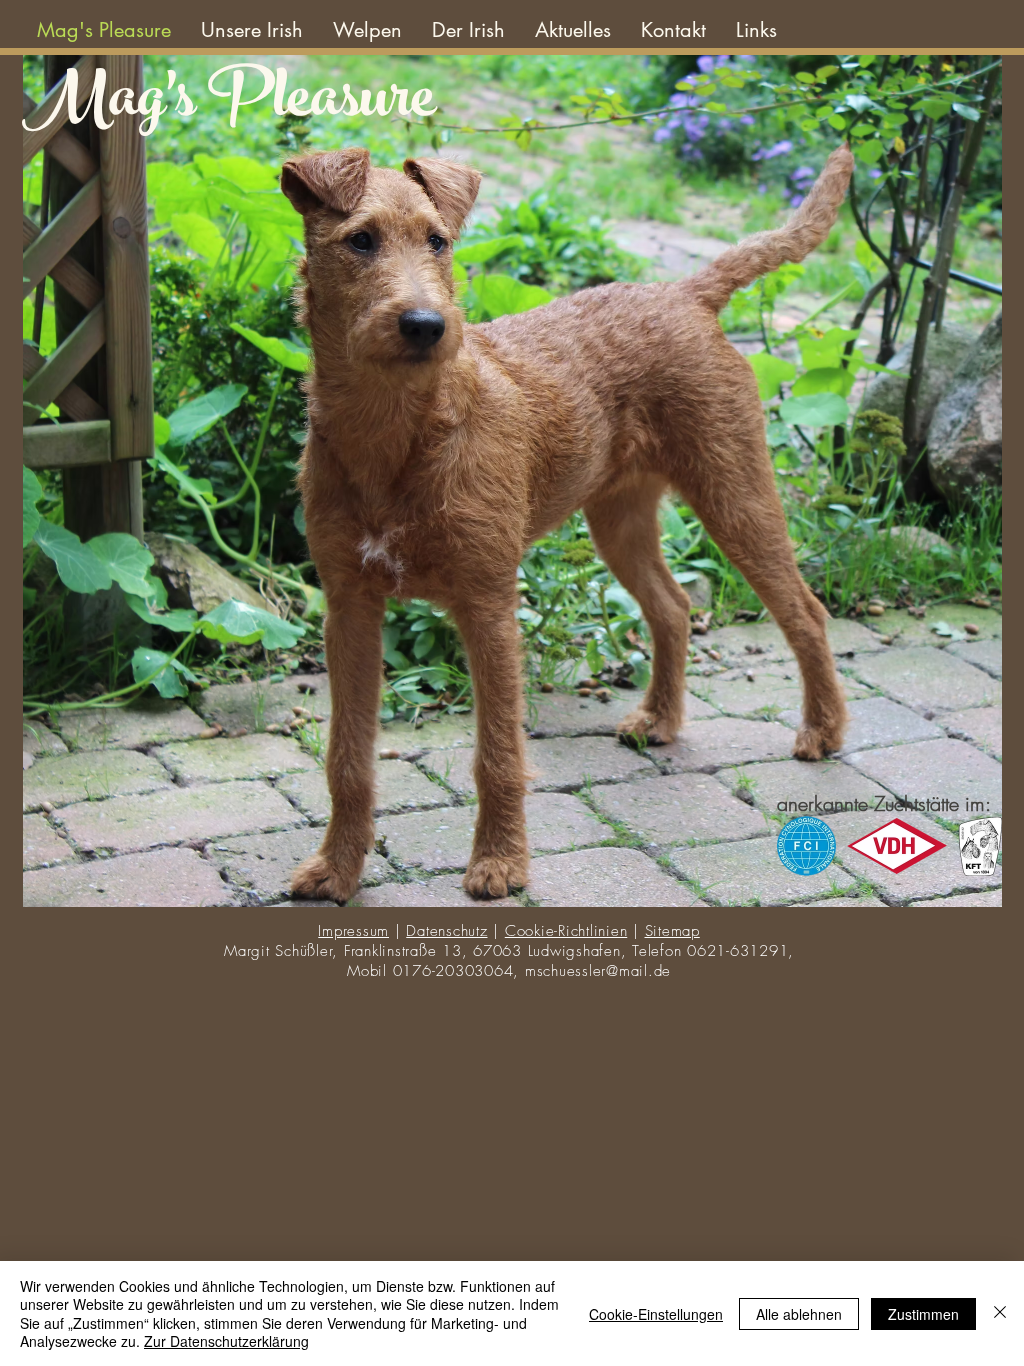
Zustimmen (923, 1314)
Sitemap (672, 931)
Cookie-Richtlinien (566, 931)
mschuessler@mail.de (598, 971)
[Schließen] (1000, 1313)
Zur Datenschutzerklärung (226, 1341)
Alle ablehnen (799, 1314)
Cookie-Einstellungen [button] (656, 1314)
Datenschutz (446, 931)
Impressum (353, 931)
